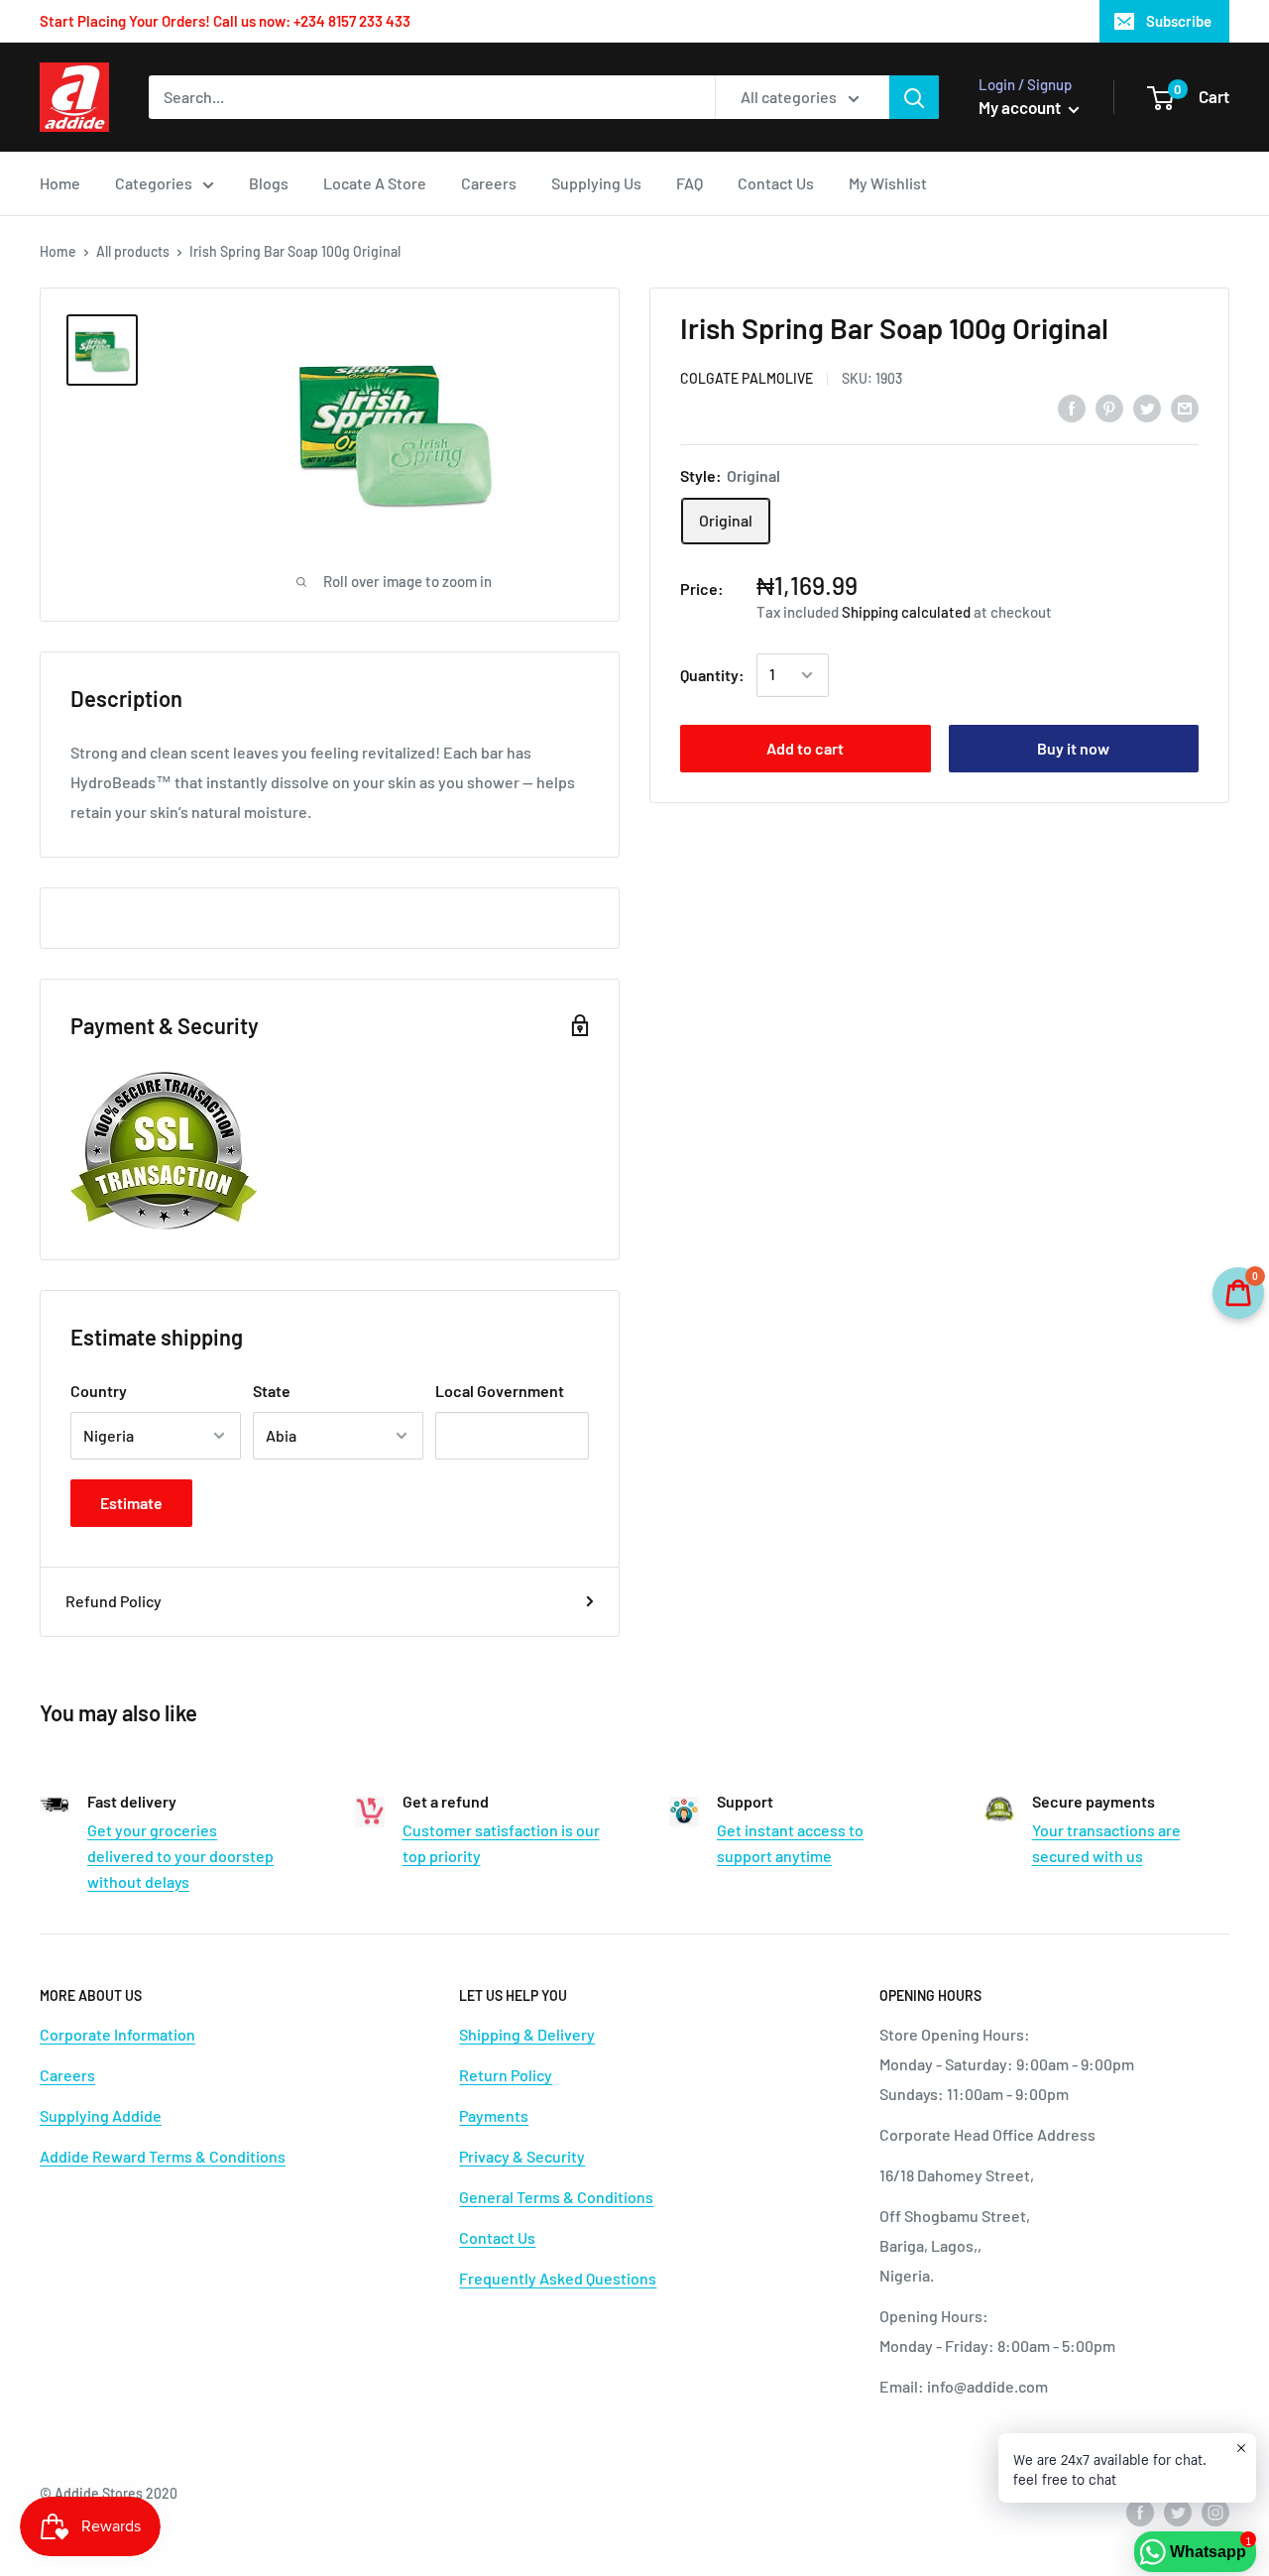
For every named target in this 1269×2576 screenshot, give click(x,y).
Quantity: (712, 675)
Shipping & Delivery (527, 2034)
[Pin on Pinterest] (1109, 407)
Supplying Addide (101, 2115)
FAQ (690, 183)
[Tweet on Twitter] (1147, 407)
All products (133, 251)
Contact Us (776, 183)
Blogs (269, 183)
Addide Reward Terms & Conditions (163, 2156)
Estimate (131, 1503)
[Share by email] (1185, 407)
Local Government (500, 1391)
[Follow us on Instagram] (1215, 2512)
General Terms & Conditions (556, 2197)
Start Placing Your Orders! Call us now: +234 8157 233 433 (225, 21)
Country (99, 1391)
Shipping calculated (906, 612)
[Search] (914, 97)
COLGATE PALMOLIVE (747, 378)
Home (60, 183)
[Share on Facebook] (1072, 407)
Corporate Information (117, 2034)
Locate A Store (375, 183)
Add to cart (805, 748)
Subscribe (1179, 21)
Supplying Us (596, 183)
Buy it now (1073, 748)
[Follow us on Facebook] (1140, 2512)
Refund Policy (114, 1601)
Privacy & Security (522, 2156)
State (272, 1391)
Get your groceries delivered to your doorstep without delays (180, 1855)
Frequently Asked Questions (558, 2278)
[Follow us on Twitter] (1178, 2512)
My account (1021, 107)
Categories (154, 183)
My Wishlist (888, 183)
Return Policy (506, 2075)
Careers (489, 183)
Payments (494, 2115)
